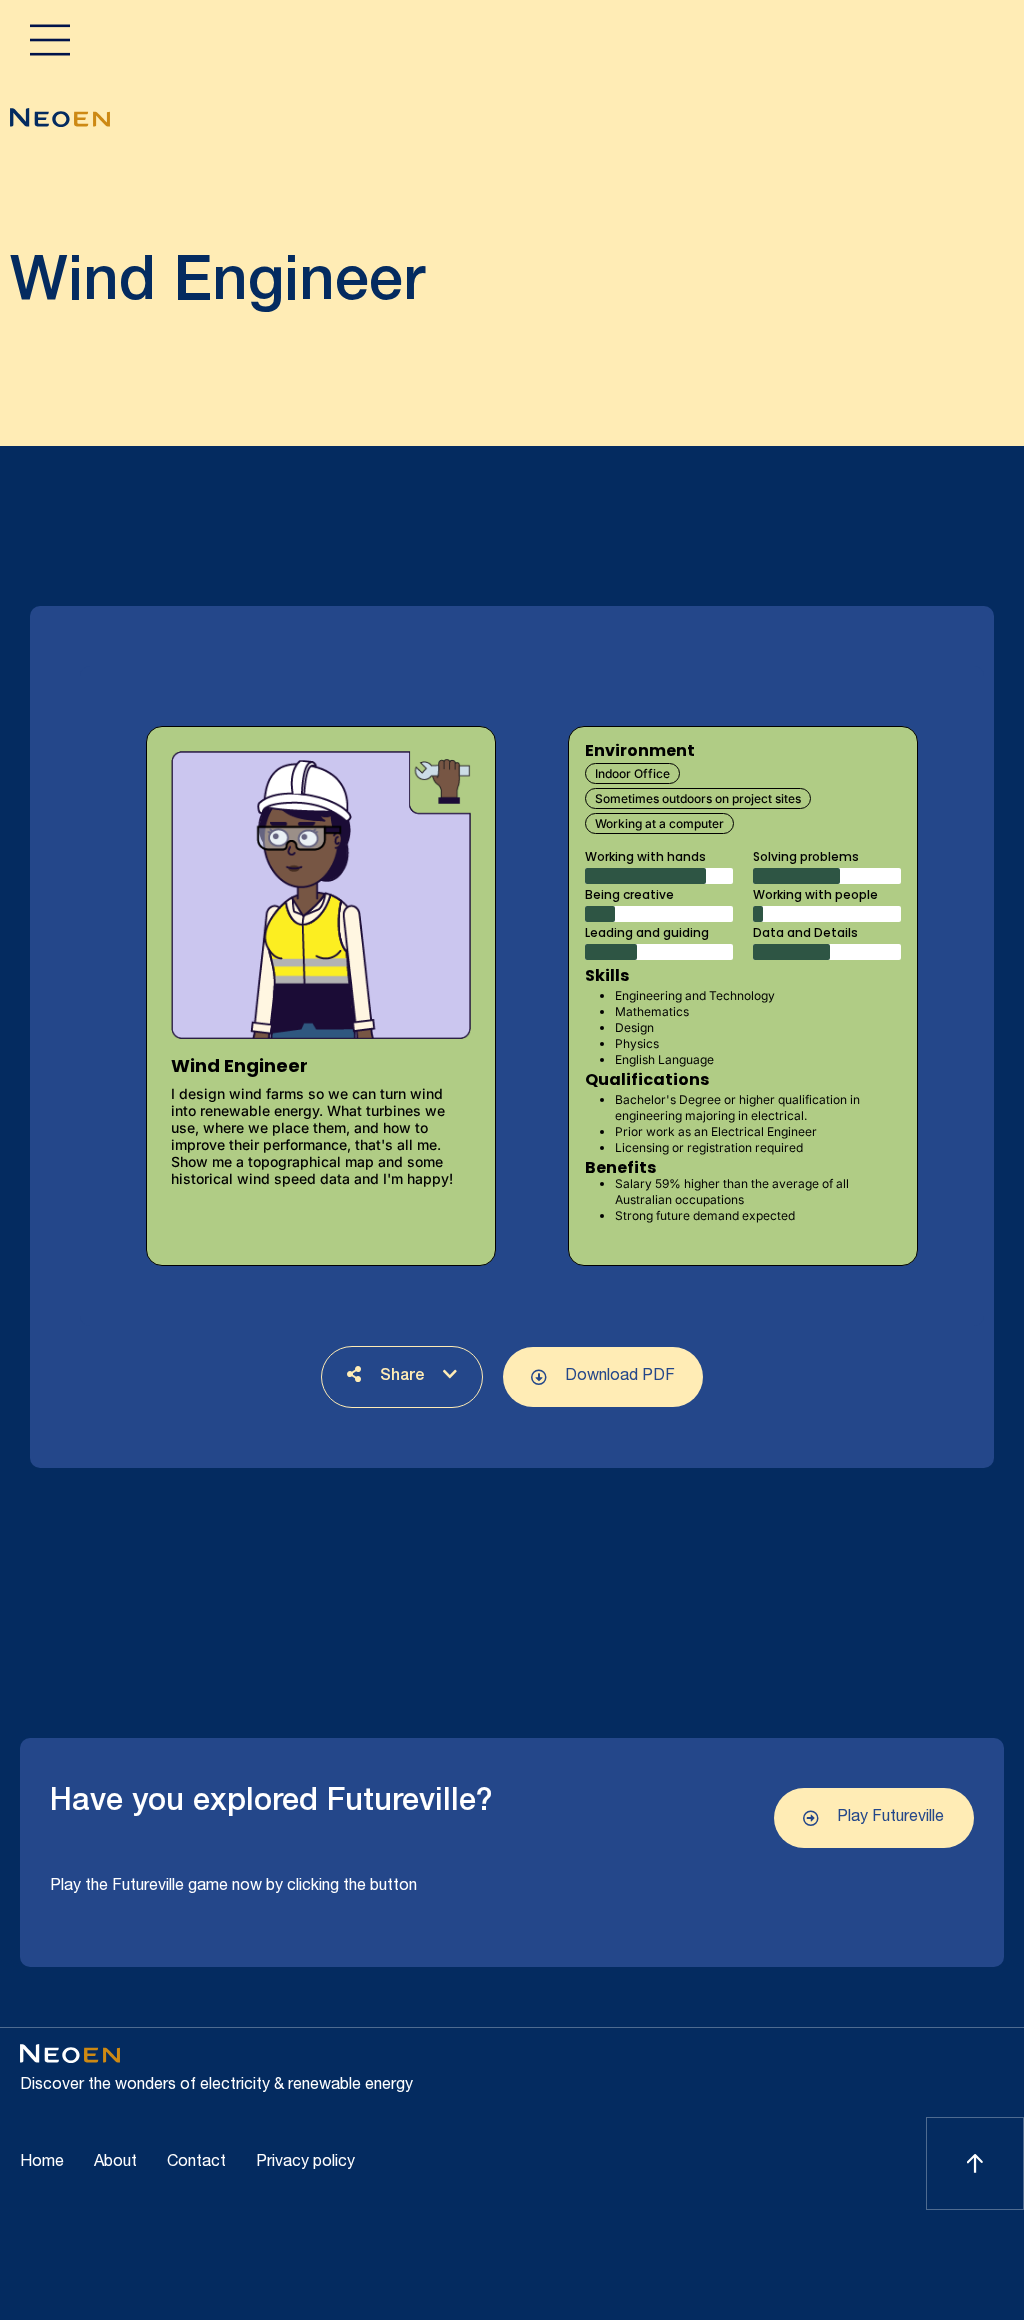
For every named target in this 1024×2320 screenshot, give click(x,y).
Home (42, 2163)
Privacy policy (305, 2163)
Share (402, 1377)
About (115, 2163)
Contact (196, 2163)
